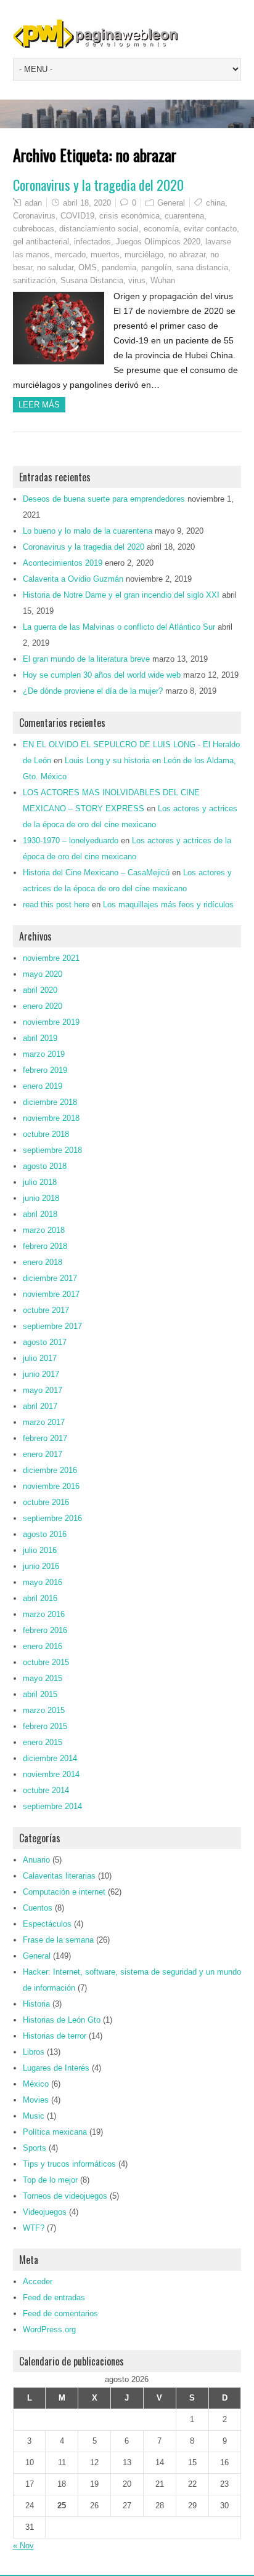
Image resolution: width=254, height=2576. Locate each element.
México (36, 2084)
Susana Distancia (92, 280)
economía (161, 229)
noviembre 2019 (51, 1022)
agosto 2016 (45, 1534)
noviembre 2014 (51, 1774)
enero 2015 (43, 1742)
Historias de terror (55, 2036)
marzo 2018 (44, 1230)
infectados (92, 242)
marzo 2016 (44, 1614)
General (171, 203)
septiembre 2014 (52, 1806)
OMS (88, 267)
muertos (105, 255)
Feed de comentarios (60, 2313)
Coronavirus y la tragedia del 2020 (98, 185)
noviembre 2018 (51, 1118)
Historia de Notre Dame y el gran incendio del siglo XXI (121, 595)
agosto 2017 (45, 1342)
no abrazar (187, 255)
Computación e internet (64, 1892)
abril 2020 (40, 990)
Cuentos (38, 1908)
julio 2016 (40, 1550)
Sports (35, 2148)
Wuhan (163, 280)
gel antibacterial (41, 242)
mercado (70, 255)
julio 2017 (40, 1358)
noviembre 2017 (51, 1294)
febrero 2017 (45, 1438)
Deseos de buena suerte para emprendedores (104, 499)
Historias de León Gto (62, 2020)
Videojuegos (45, 2212)
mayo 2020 (43, 974)
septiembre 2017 (52, 1326)
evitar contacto (210, 229)
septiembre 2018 (52, 1150)
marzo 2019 (44, 1054)
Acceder (38, 2281)
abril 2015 (40, 1694)
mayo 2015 (43, 1678)
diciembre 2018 (50, 1102)
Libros (34, 2052)
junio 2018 (41, 1198)
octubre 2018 (46, 1134)
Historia (36, 2004)
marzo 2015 (44, 1710)
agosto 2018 (45, 1166)
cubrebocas (34, 229)
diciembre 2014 (50, 1758)
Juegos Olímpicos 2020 (158, 242)
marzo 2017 (44, 1422)
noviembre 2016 (51, 1486)
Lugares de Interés (56, 2068)
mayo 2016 (43, 1582)
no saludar (55, 267)
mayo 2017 (43, 1390)
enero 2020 (43, 1006)
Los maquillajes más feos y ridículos (168, 905)
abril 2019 (40, 1038)
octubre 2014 (46, 1790)
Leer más (39, 405)
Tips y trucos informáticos (69, 2164)
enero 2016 (43, 1646)
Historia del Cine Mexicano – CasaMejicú (96, 873)
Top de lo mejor (50, 2180)
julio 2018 (40, 1182)
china (215, 203)
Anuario (36, 1860)
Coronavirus (34, 216)
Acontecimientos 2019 (63, 563)
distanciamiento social (99, 229)
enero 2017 (43, 1454)
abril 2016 (40, 1598)
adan (33, 203)
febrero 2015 (45, 1726)
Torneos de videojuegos (65, 2196)
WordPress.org (49, 2329)
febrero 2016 (45, 1630)
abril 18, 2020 (87, 203)
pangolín (156, 267)
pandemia (119, 267)
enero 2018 (43, 1262)
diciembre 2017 (50, 1278)
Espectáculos (47, 1924)
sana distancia (202, 267)
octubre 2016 (46, 1502)
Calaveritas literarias (59, 1876)
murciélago (144, 255)
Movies (36, 2100)
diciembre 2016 (50, 1470)
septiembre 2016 (52, 1518)
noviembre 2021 (51, 958)
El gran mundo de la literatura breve (86, 659)
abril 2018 (40, 1214)
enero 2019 (43, 1086)
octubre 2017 (46, 1310)
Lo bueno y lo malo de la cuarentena (88, 531)
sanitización (34, 280)
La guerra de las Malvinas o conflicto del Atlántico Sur (119, 627)
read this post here (56, 905)
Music (34, 2116)
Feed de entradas (54, 2297)
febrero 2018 (45, 1246)
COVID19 (77, 216)
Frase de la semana (58, 1940)
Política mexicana (55, 2132)
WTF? (34, 2228)
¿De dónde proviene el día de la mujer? (93, 691)
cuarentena (184, 216)
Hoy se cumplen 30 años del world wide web (102, 675)
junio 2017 (41, 1374)
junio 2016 (41, 1566)
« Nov (23, 2546)
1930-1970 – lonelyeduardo (71, 841)
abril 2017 (40, 1406)
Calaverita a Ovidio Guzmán (73, 579)
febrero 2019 (45, 1070)
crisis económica (129, 216)
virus (137, 280)
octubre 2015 (46, 1662)
